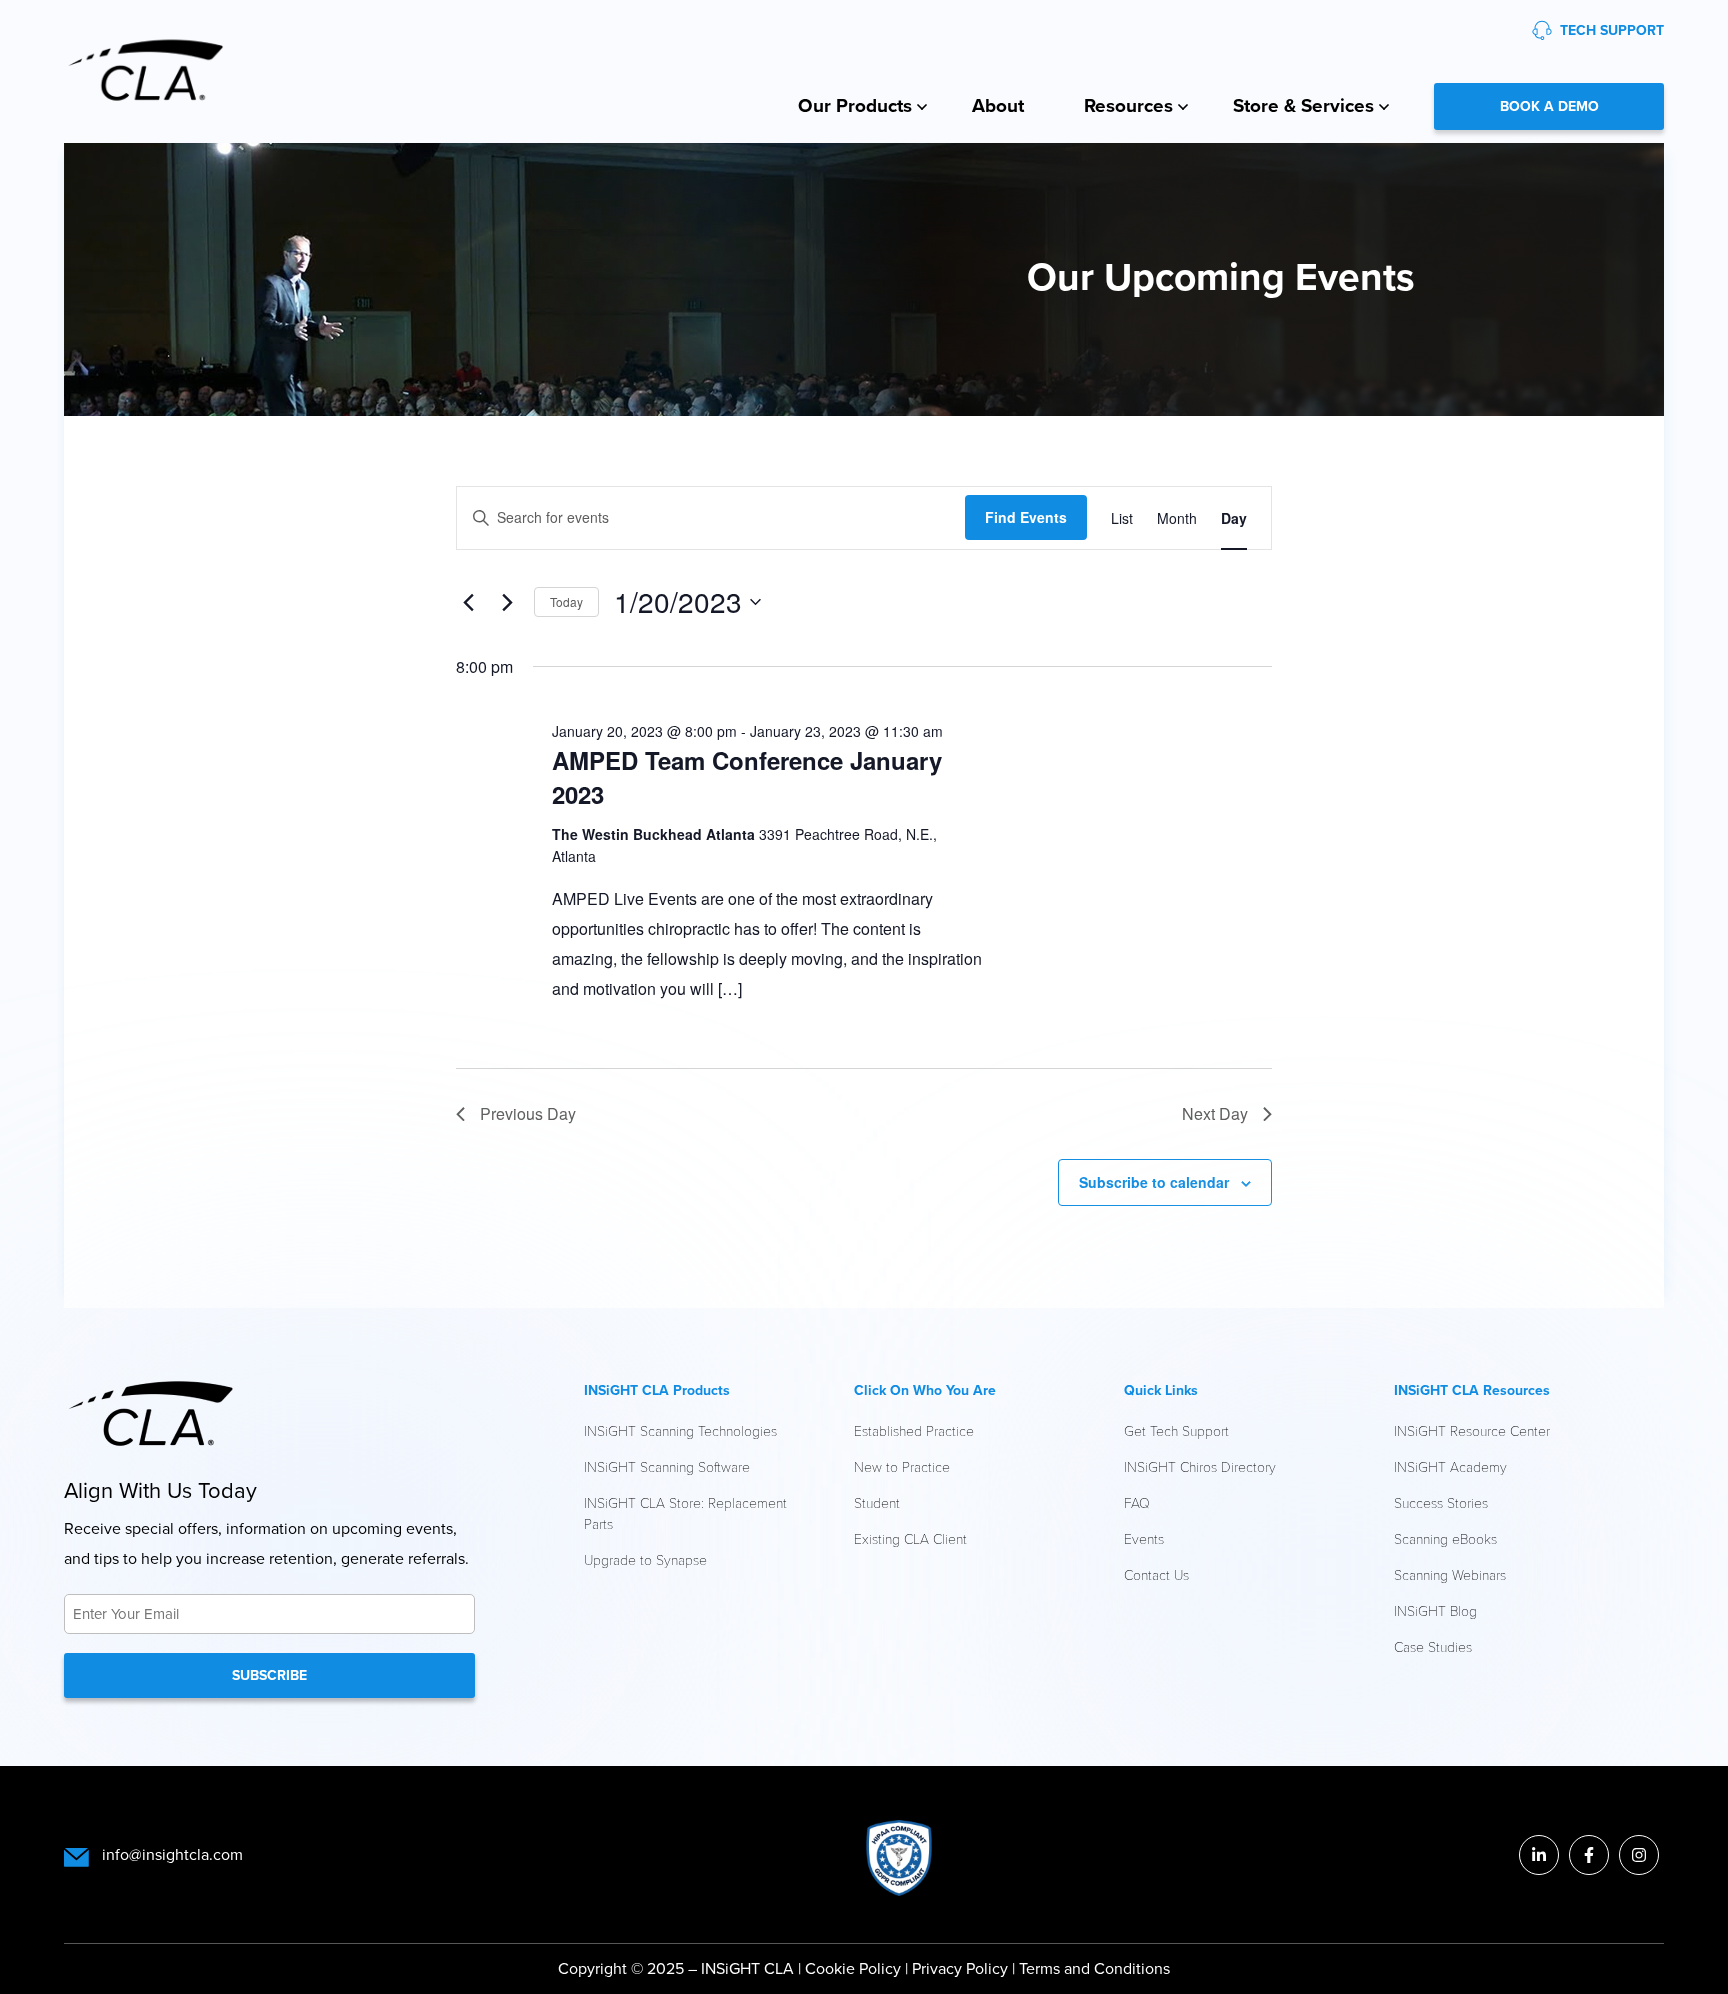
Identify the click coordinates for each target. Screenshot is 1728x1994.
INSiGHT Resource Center (1472, 1430)
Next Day (1215, 1113)
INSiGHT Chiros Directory (1200, 1466)
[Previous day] (468, 602)
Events (1144, 1538)
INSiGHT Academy (1450, 1466)
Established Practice (914, 1430)
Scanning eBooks (1445, 1538)
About (998, 105)
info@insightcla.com (172, 1854)
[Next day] (507, 602)
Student (877, 1502)
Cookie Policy (853, 1968)
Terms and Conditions (1094, 1968)
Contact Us (1156, 1574)
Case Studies (1433, 1646)
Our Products (855, 105)
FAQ (1137, 1502)
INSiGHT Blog (1435, 1610)
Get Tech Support (1176, 1430)
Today (566, 601)
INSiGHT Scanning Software (667, 1466)
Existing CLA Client (910, 1538)
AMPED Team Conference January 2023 (747, 777)
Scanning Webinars (1450, 1574)
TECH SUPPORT (1612, 30)
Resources (1128, 105)
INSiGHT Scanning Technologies (680, 1430)
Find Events (1026, 517)
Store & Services (1303, 105)
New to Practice (902, 1466)
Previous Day (528, 1113)
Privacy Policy (962, 1968)
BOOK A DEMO (1549, 106)
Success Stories (1441, 1502)
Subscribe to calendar (1154, 1182)
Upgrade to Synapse (645, 1559)
